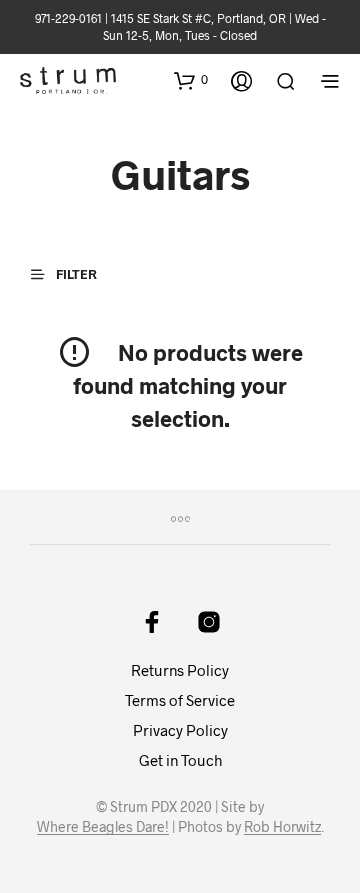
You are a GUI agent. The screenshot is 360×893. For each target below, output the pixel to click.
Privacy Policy (180, 730)
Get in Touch (180, 760)
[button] (191, 80)
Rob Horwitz (282, 827)
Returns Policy (180, 670)
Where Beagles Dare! (103, 827)
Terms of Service (180, 700)
